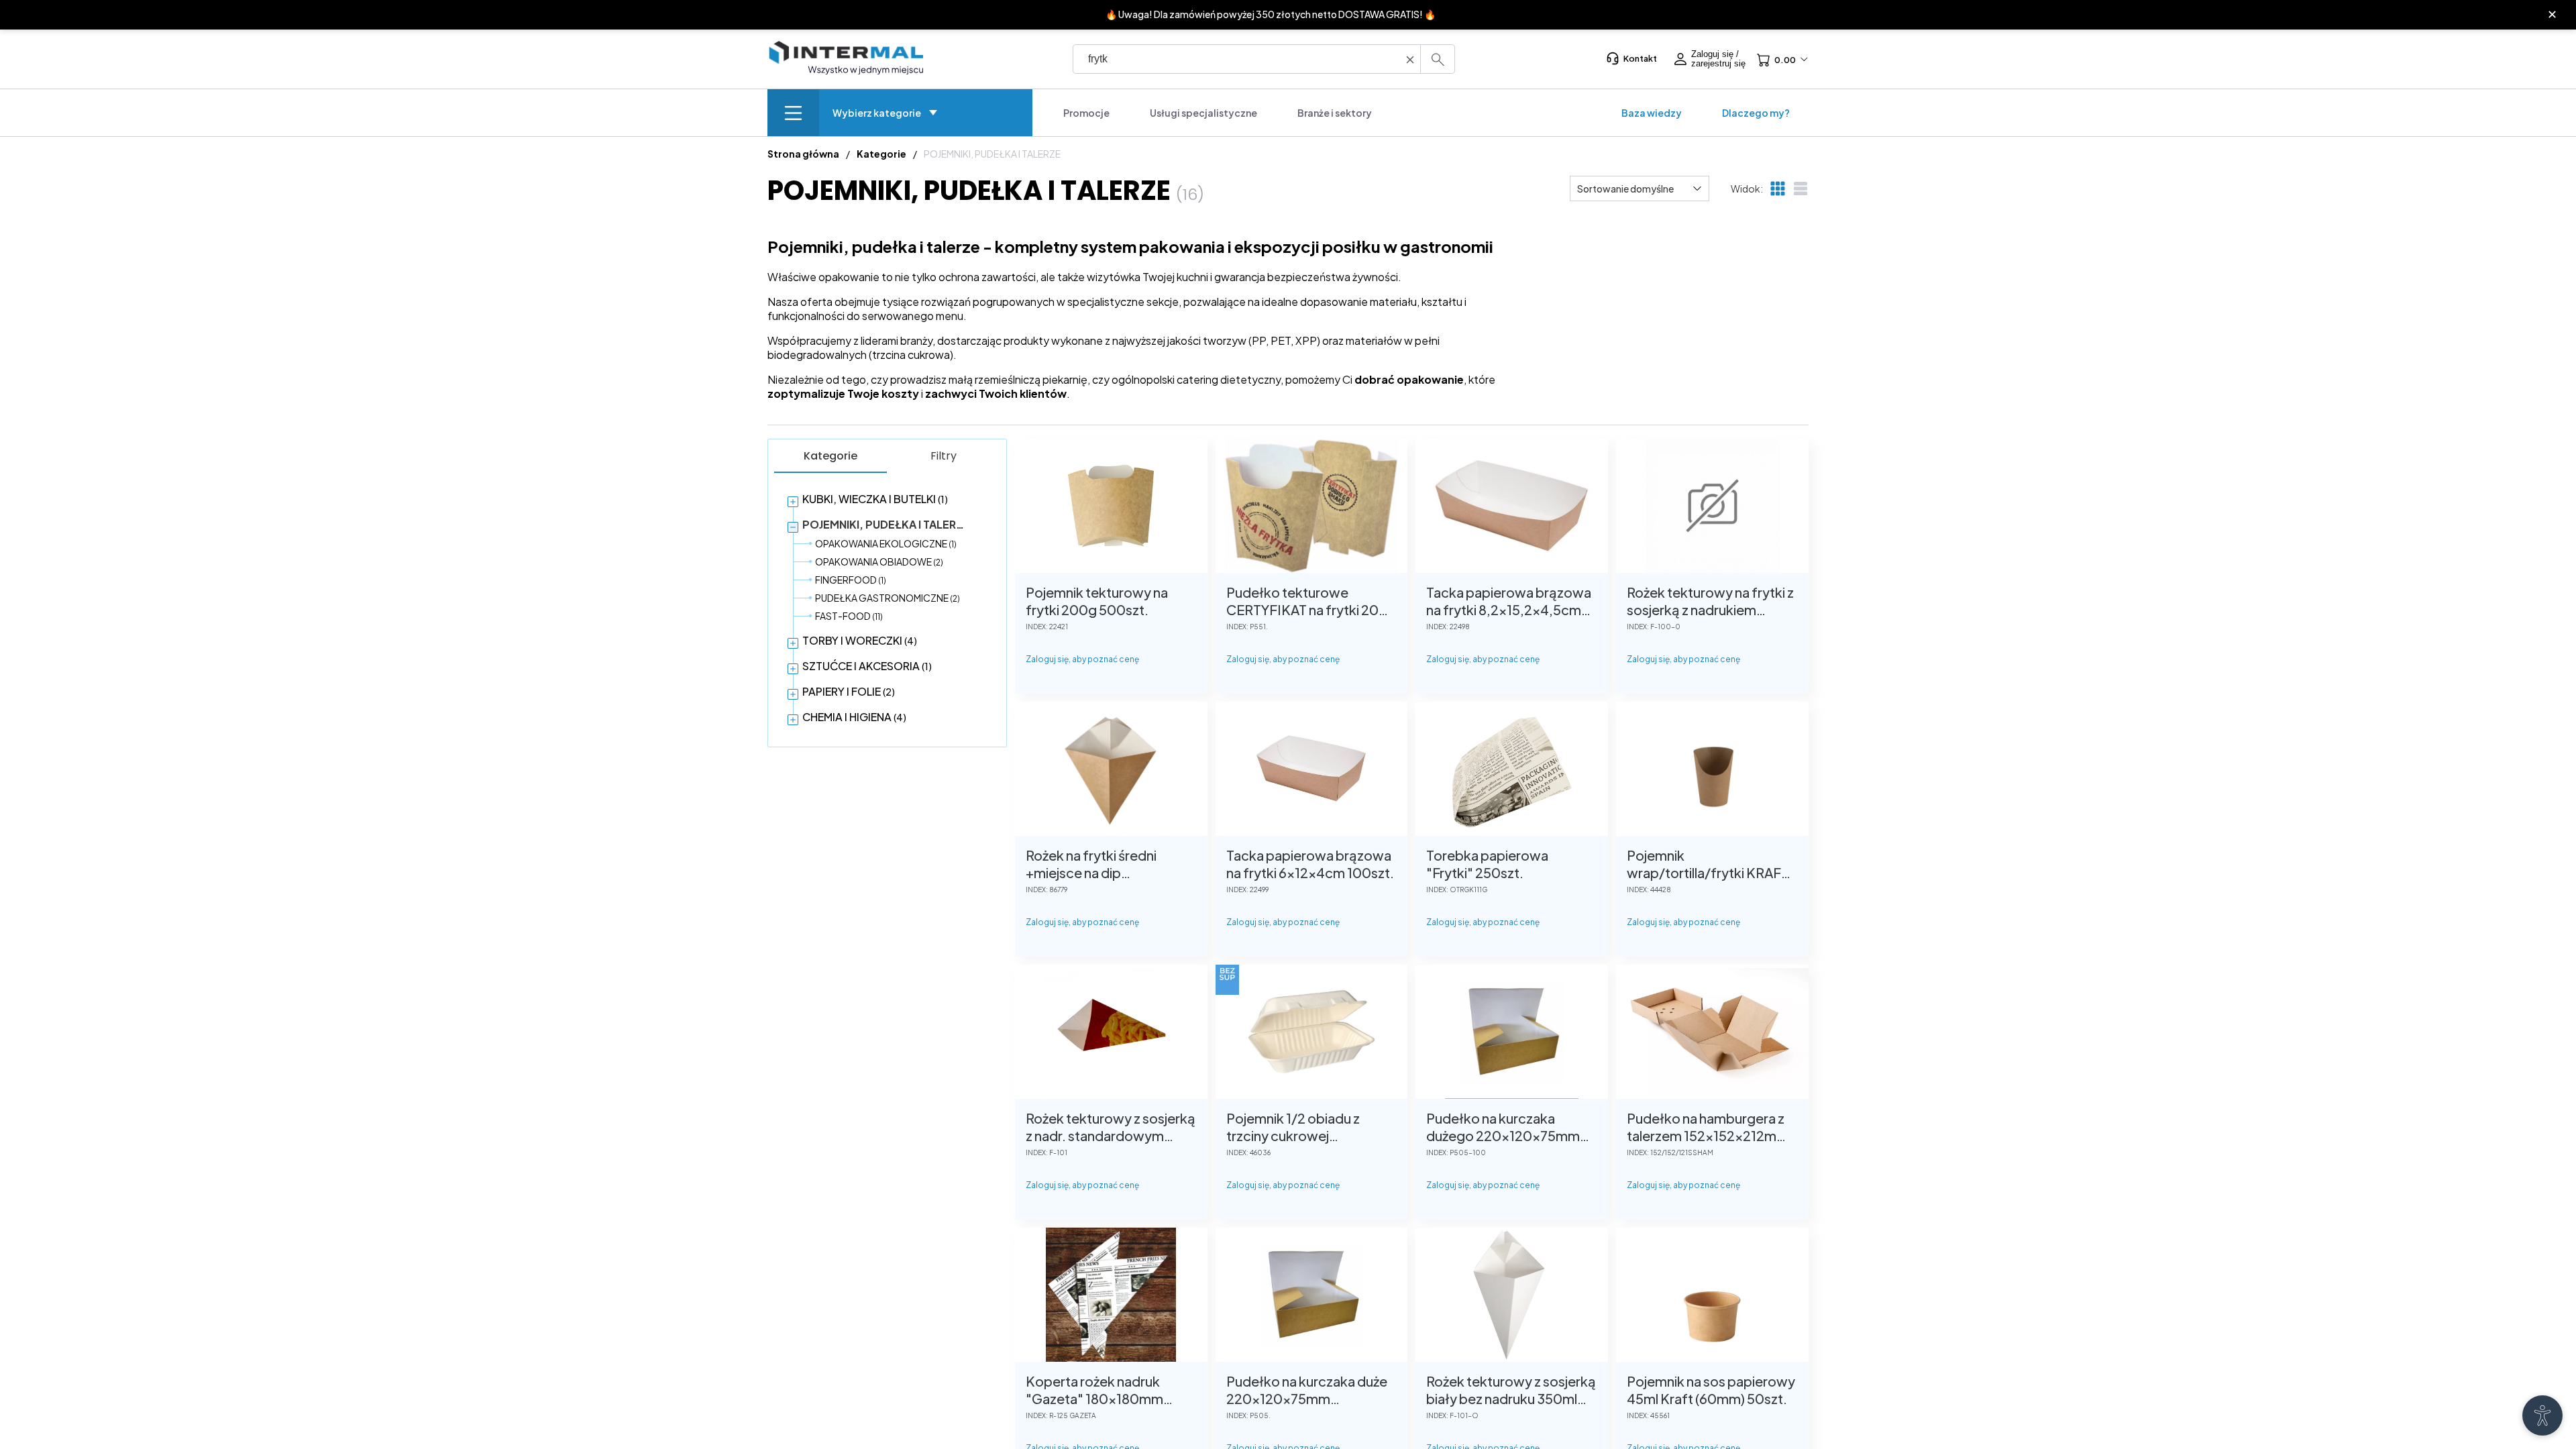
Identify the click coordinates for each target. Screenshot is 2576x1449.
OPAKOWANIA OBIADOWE (879, 561)
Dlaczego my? (1756, 113)
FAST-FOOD (849, 616)
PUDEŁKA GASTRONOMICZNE (888, 598)
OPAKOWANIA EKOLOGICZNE (886, 543)
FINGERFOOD (851, 580)
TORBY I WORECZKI (860, 640)
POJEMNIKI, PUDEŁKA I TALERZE (887, 524)
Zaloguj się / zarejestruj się (1718, 59)
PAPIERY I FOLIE (849, 691)
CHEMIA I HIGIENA (854, 717)
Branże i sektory (1335, 113)
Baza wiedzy (1652, 113)
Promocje (1086, 113)
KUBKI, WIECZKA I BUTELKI (875, 499)
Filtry (944, 456)
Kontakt (1640, 58)
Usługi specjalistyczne (1203, 113)
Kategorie (830, 456)
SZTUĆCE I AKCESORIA (867, 666)
